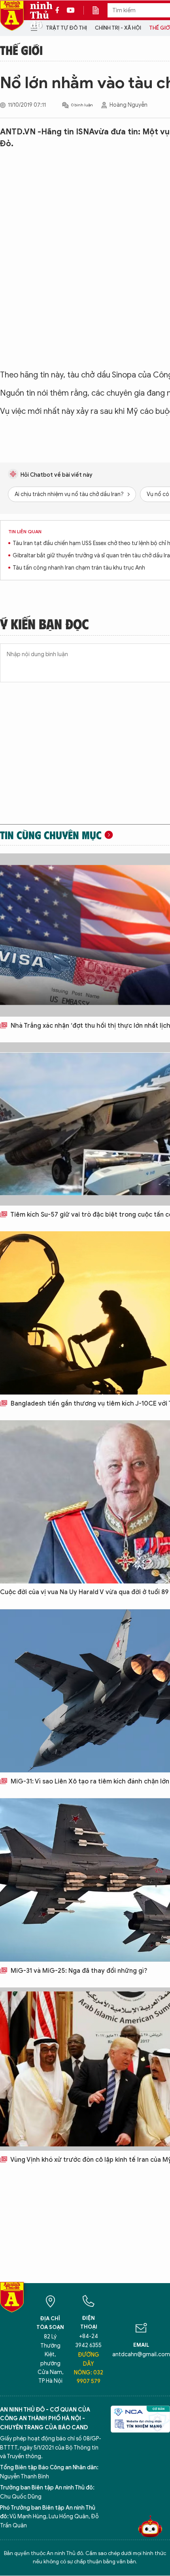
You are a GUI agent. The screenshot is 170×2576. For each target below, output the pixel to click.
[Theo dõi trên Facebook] (59, 10)
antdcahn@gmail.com (141, 2354)
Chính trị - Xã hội (118, 28)
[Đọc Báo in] (100, 10)
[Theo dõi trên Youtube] (71, 10)
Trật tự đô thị (66, 28)
